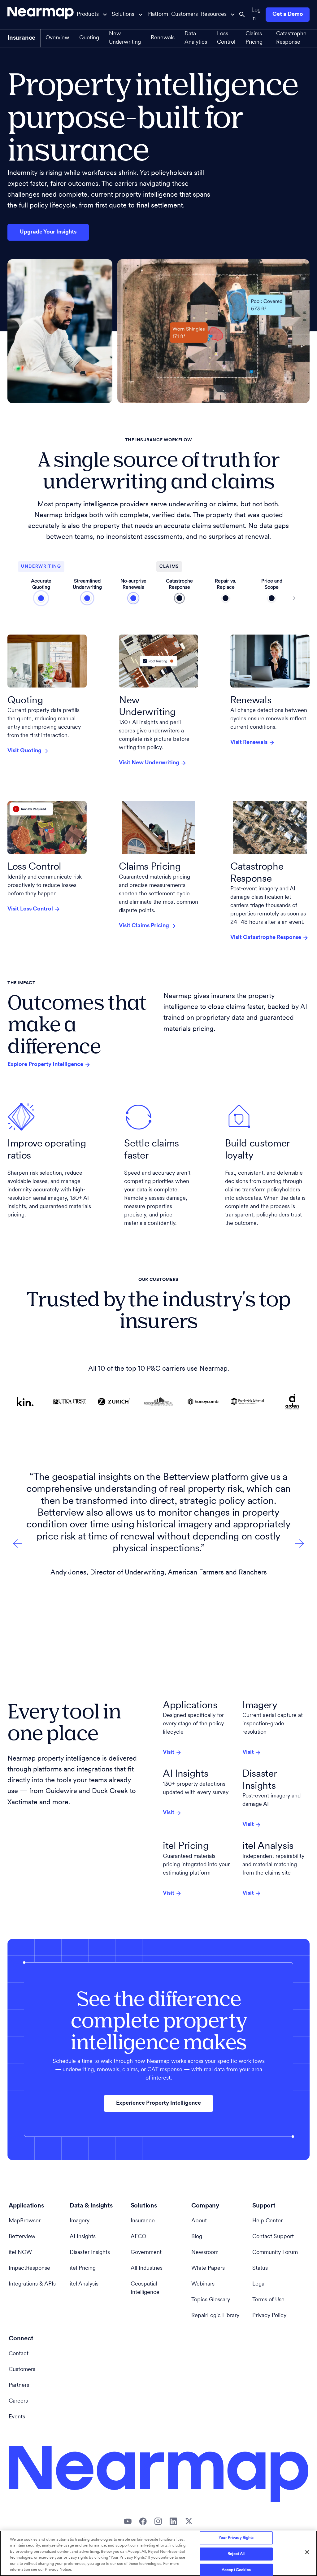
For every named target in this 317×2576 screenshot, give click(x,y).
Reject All (236, 2554)
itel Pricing (83, 2268)
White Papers (208, 2268)
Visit (169, 1753)
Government (146, 2253)
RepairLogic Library (215, 2316)
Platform (158, 15)
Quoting (89, 38)
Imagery (80, 2221)
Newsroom (205, 2253)
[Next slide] (17, 1543)
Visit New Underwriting (149, 763)
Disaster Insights (90, 2253)
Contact (19, 2354)
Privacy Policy (269, 2316)
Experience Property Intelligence (158, 2103)
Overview (57, 38)
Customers (185, 15)
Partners (19, 2386)
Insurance (143, 2221)
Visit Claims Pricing (144, 926)
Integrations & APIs (32, 2284)
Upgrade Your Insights (48, 232)
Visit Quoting (24, 751)
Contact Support (273, 2237)
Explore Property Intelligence (45, 1065)
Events (17, 2417)
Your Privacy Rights (236, 2538)
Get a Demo (288, 15)
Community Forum (275, 2253)
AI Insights (83, 2237)
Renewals (163, 38)
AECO (138, 2237)
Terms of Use (268, 2300)
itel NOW (20, 2253)
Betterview (22, 2237)
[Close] (307, 2552)
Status (260, 2268)
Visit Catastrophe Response (266, 938)
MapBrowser (25, 2221)
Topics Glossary (211, 2300)
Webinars (203, 2284)
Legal (259, 2284)
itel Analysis (84, 2284)
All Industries (147, 2268)
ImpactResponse (29, 2268)
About (199, 2221)
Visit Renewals (249, 743)
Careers (18, 2401)
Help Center (267, 2221)
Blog (197, 2237)
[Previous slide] (300, 1543)
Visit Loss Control (30, 909)
